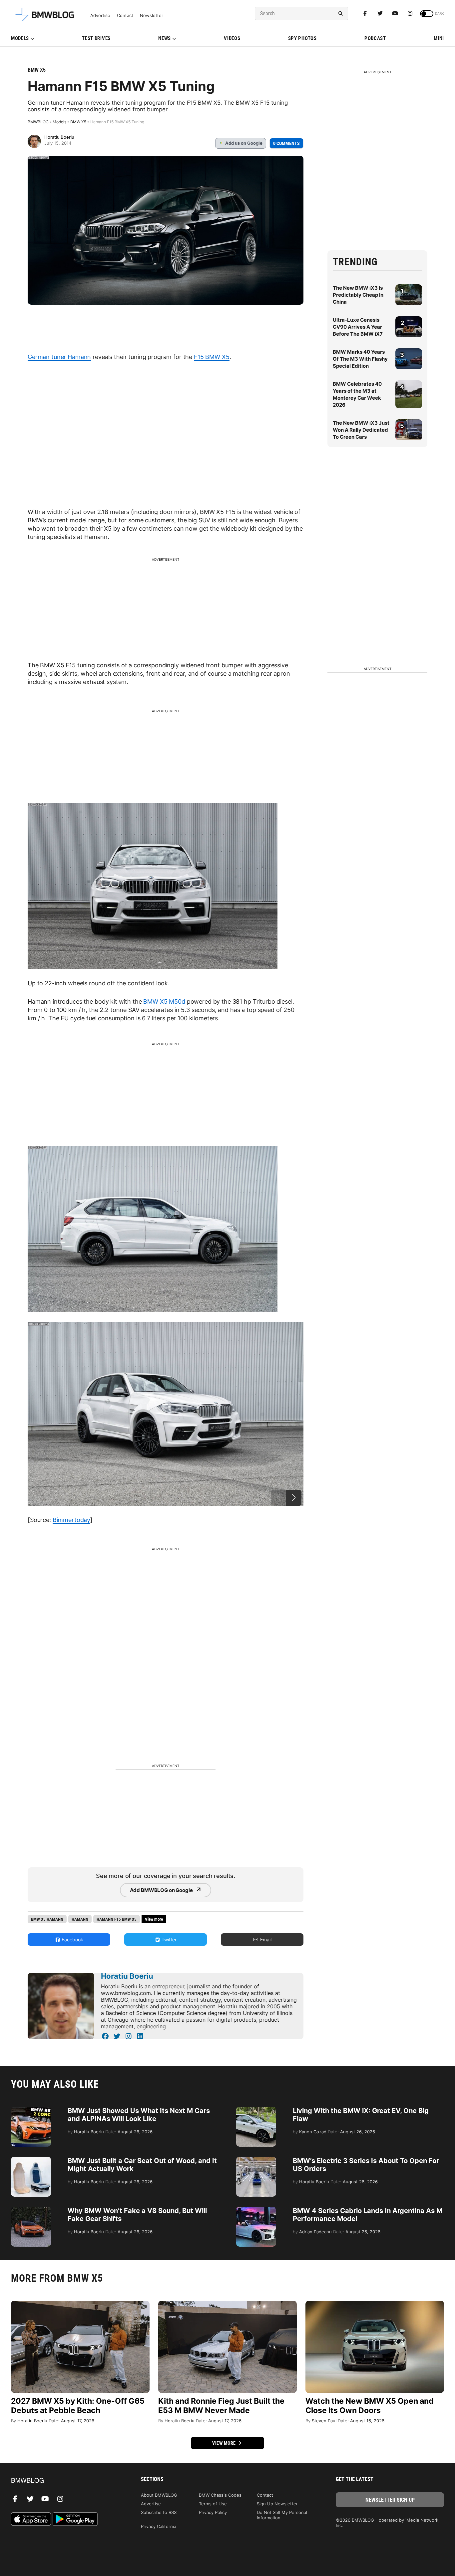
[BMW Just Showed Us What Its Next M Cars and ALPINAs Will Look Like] (31, 2110)
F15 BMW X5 (212, 357)
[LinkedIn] (140, 2036)
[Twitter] (380, 13)
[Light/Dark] (427, 14)
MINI (439, 38)
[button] (294, 1498)
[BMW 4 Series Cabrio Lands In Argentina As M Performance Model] (256, 2210)
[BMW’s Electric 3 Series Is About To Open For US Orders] (256, 2160)
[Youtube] (395, 13)
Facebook (72, 1939)
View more (225, 2443)
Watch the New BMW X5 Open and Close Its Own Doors (370, 2406)
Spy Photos (302, 38)
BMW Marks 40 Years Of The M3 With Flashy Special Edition (360, 359)
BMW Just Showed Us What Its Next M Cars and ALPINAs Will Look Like (139, 2115)
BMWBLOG (38, 122)
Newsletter (152, 15)
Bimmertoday (71, 1520)
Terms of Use (213, 2504)
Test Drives (96, 38)
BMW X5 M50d (164, 1001)
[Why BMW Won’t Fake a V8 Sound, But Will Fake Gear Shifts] (31, 2210)
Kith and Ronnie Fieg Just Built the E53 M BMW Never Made (221, 2406)
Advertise (100, 15)
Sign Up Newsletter (277, 2504)
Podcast (375, 38)
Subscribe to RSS (159, 2512)
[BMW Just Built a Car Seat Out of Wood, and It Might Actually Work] (31, 2160)
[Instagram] (410, 13)
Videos (232, 38)
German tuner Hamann (59, 357)
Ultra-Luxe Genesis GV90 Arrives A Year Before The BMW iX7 (358, 327)
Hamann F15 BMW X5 (117, 1919)
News (165, 38)
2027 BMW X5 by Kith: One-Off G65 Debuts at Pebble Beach (78, 2406)
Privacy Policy (213, 2512)
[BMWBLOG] (65, 2481)
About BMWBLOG (159, 2495)
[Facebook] (365, 13)
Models (20, 38)
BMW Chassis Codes (220, 2495)
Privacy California (159, 2526)
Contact (125, 15)
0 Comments (286, 143)
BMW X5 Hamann (47, 1919)
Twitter (168, 1939)
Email (265, 1939)
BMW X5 (37, 70)
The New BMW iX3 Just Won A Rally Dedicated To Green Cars (361, 430)
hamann (80, 1919)
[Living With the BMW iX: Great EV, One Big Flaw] (256, 2110)
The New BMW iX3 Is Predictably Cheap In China (358, 295)
